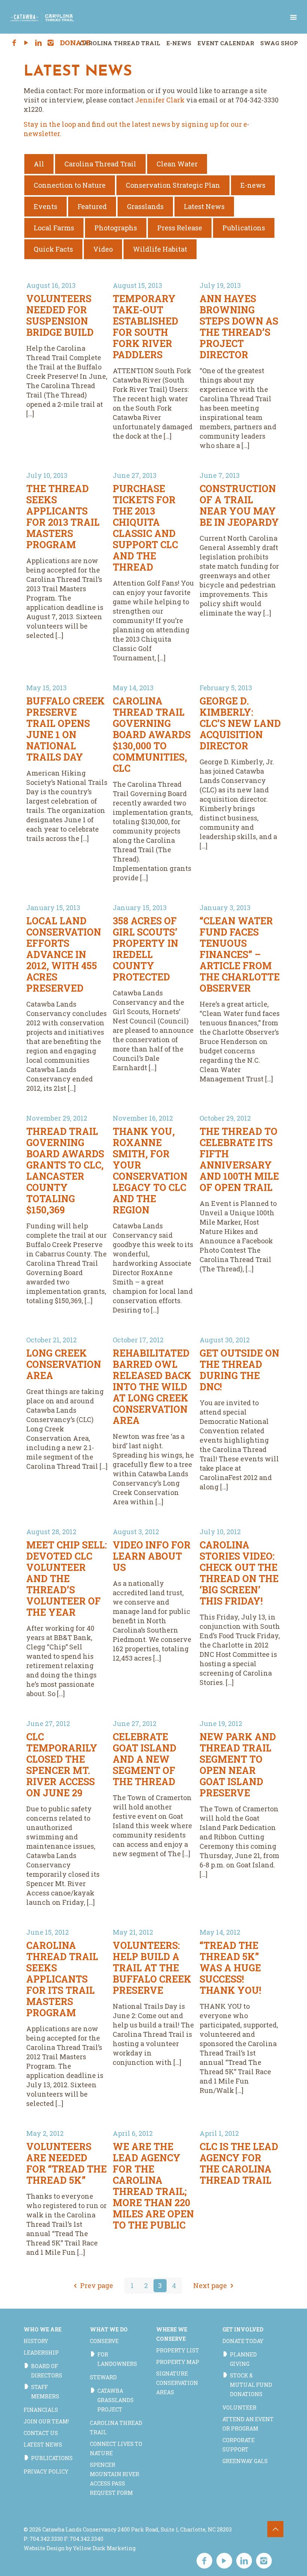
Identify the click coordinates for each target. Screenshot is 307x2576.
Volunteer (239, 2408)
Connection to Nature (70, 185)
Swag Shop (279, 43)
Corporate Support (238, 2445)
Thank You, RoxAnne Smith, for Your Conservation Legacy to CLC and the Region (150, 1171)
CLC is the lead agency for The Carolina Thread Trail (239, 2163)
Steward (103, 2377)
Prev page (97, 2285)
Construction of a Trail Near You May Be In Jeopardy (239, 505)
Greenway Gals (245, 2461)
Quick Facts (53, 249)
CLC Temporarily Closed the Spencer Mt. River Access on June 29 (62, 1765)
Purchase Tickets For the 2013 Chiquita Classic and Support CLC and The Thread (145, 528)
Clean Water (177, 164)
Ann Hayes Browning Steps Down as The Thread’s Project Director (239, 327)
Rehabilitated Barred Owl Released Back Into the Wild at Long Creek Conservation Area (152, 1387)
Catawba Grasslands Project (115, 2400)
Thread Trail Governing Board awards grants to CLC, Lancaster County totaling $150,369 (65, 1171)
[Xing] (63, 43)
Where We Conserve (172, 2334)
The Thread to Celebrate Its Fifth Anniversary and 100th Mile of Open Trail (239, 1159)
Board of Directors (47, 2371)
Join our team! (46, 2421)
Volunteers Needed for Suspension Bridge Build (60, 315)
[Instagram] (51, 43)
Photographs (116, 228)
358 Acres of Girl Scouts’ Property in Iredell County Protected (145, 949)
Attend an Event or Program (248, 2424)
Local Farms (54, 228)
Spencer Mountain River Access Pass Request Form (115, 2479)
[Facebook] (14, 43)
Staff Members (45, 2392)
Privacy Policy (46, 2471)
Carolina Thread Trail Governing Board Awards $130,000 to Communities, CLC (152, 735)
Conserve (104, 2341)
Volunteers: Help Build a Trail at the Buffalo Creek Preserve (152, 1968)
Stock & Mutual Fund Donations (251, 2385)
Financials (41, 2410)
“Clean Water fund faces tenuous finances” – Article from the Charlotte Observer (240, 954)
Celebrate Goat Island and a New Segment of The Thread (145, 1759)
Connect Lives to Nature (116, 2448)
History (36, 2341)
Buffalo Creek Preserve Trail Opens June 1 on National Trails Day (66, 729)
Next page (210, 2285)
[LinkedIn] (38, 43)
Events (45, 206)
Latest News (204, 206)
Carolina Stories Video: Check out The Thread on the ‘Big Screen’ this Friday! (239, 1573)
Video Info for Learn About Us (152, 1556)
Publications (244, 228)
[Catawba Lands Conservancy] (42, 17)
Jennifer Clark (160, 100)
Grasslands (145, 206)
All (39, 164)
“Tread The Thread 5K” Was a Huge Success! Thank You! (230, 1968)
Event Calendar (226, 43)
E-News (179, 43)
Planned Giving (243, 2359)
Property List (178, 2350)
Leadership (41, 2353)
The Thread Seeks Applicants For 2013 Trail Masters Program (63, 517)
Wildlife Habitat (160, 249)
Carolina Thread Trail (120, 43)
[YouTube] (26, 43)
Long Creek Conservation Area (64, 1364)
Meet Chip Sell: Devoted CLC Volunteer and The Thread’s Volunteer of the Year (66, 1579)
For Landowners (117, 2359)
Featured (92, 206)
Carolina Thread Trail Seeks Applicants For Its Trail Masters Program (62, 1979)
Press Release (180, 228)
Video (103, 249)
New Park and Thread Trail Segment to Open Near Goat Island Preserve (238, 1765)
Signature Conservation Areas (177, 2383)
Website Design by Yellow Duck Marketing (80, 2548)
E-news (253, 185)
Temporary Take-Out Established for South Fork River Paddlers (145, 327)
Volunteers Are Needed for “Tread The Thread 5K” (66, 2163)
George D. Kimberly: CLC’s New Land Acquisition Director (240, 723)
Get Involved (243, 2329)
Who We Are (42, 2329)
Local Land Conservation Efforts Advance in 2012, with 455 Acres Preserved (64, 954)
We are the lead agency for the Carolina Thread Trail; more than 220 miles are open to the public (153, 2186)
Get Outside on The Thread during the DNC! (239, 1370)
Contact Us (41, 2433)
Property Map (178, 2362)
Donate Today (243, 2341)
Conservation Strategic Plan (173, 185)
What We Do (109, 2329)
